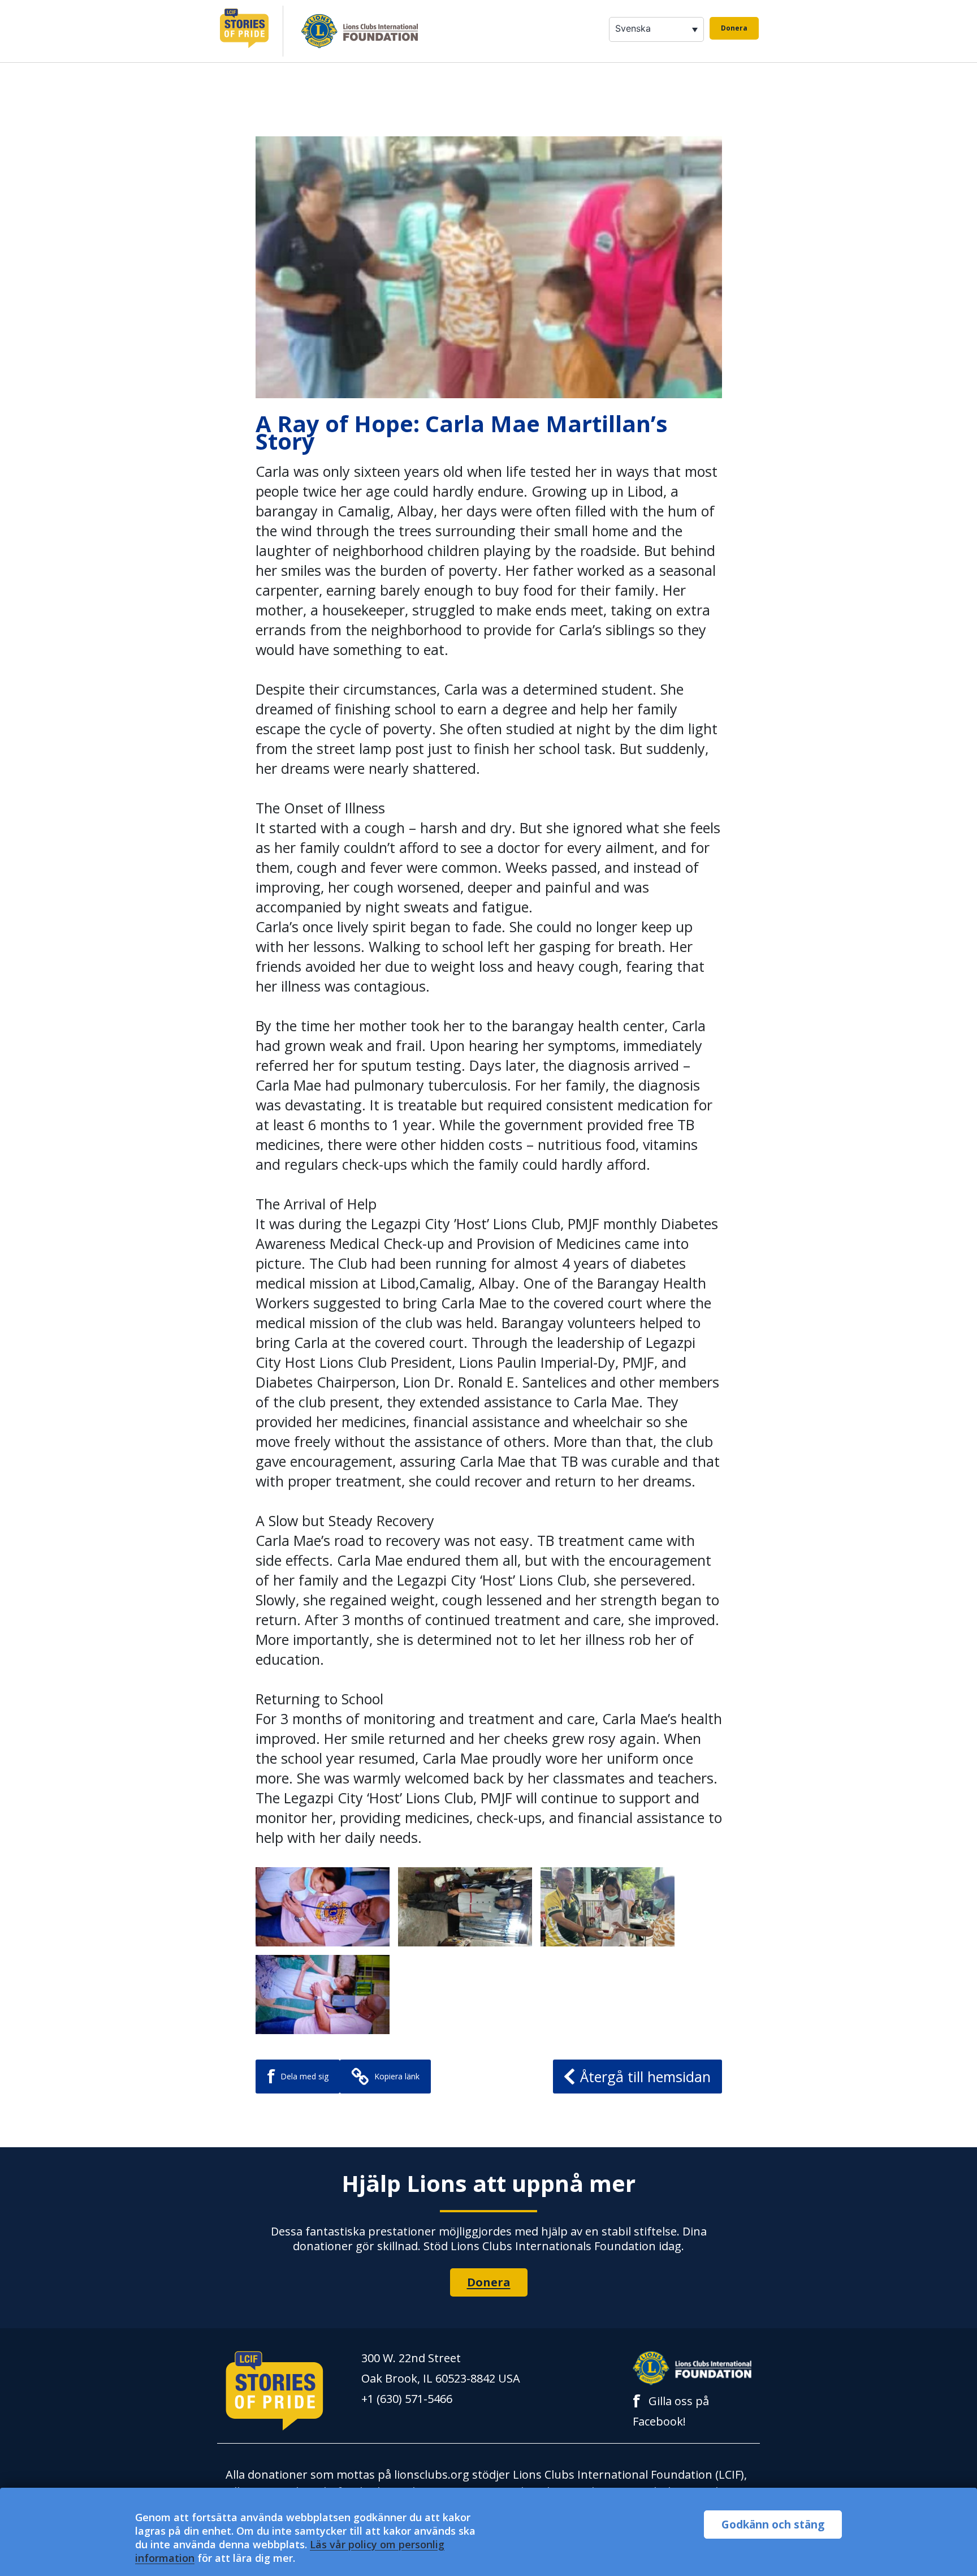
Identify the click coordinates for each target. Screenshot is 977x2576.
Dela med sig (298, 2076)
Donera (734, 28)
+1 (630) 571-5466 (407, 2399)
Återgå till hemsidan (645, 2077)
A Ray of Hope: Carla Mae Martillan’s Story (462, 432)
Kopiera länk (397, 2076)
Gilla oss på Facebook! (671, 2410)
